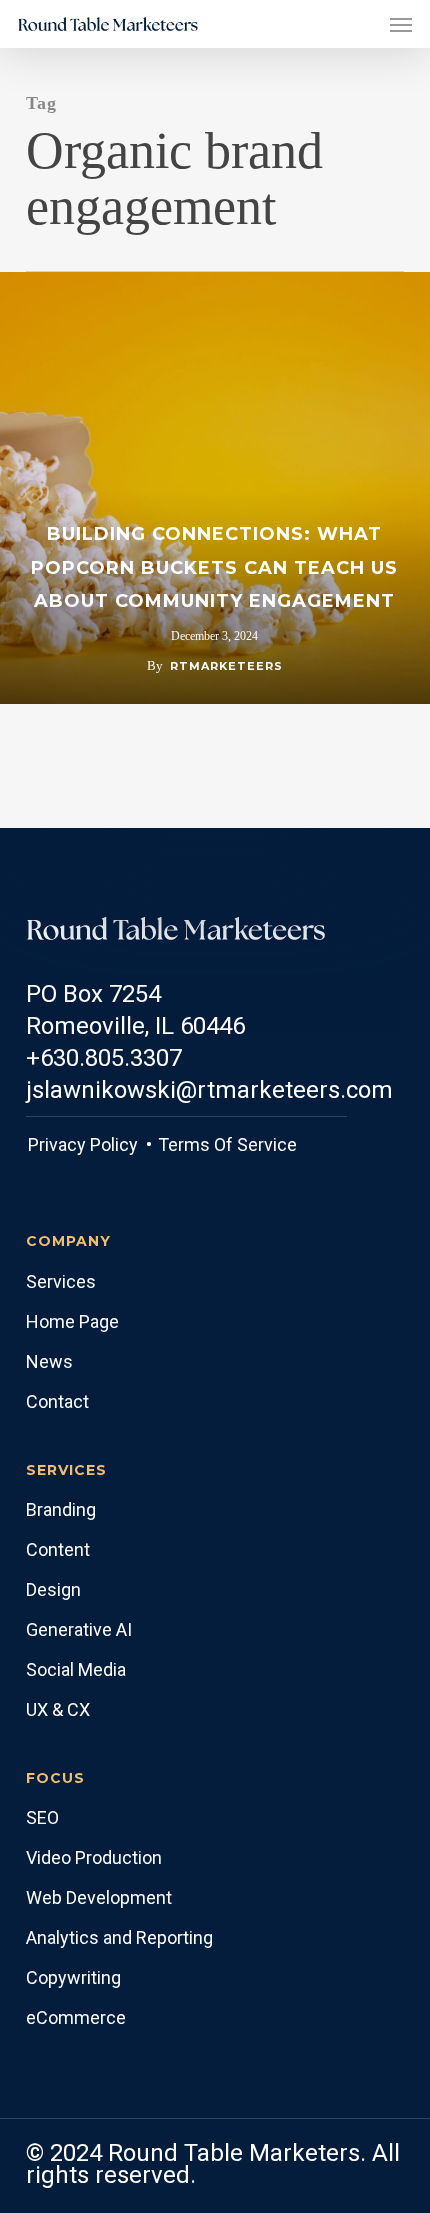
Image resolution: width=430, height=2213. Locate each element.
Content (58, 1549)
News (49, 1361)
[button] (401, 24)
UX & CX (58, 1709)
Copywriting (73, 1977)
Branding (61, 1509)
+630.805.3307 (104, 1058)
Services (61, 1281)
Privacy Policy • (90, 1144)
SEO (42, 1817)
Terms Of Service (225, 1144)
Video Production (94, 1857)
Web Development (99, 1897)
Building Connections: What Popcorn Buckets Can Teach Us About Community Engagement (214, 567)
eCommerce (76, 2017)
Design (53, 1589)
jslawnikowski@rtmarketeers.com (209, 1090)
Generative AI (79, 1629)
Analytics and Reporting (119, 1937)
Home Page (72, 1321)
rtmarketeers (226, 666)
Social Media (76, 1669)
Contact (57, 1401)
